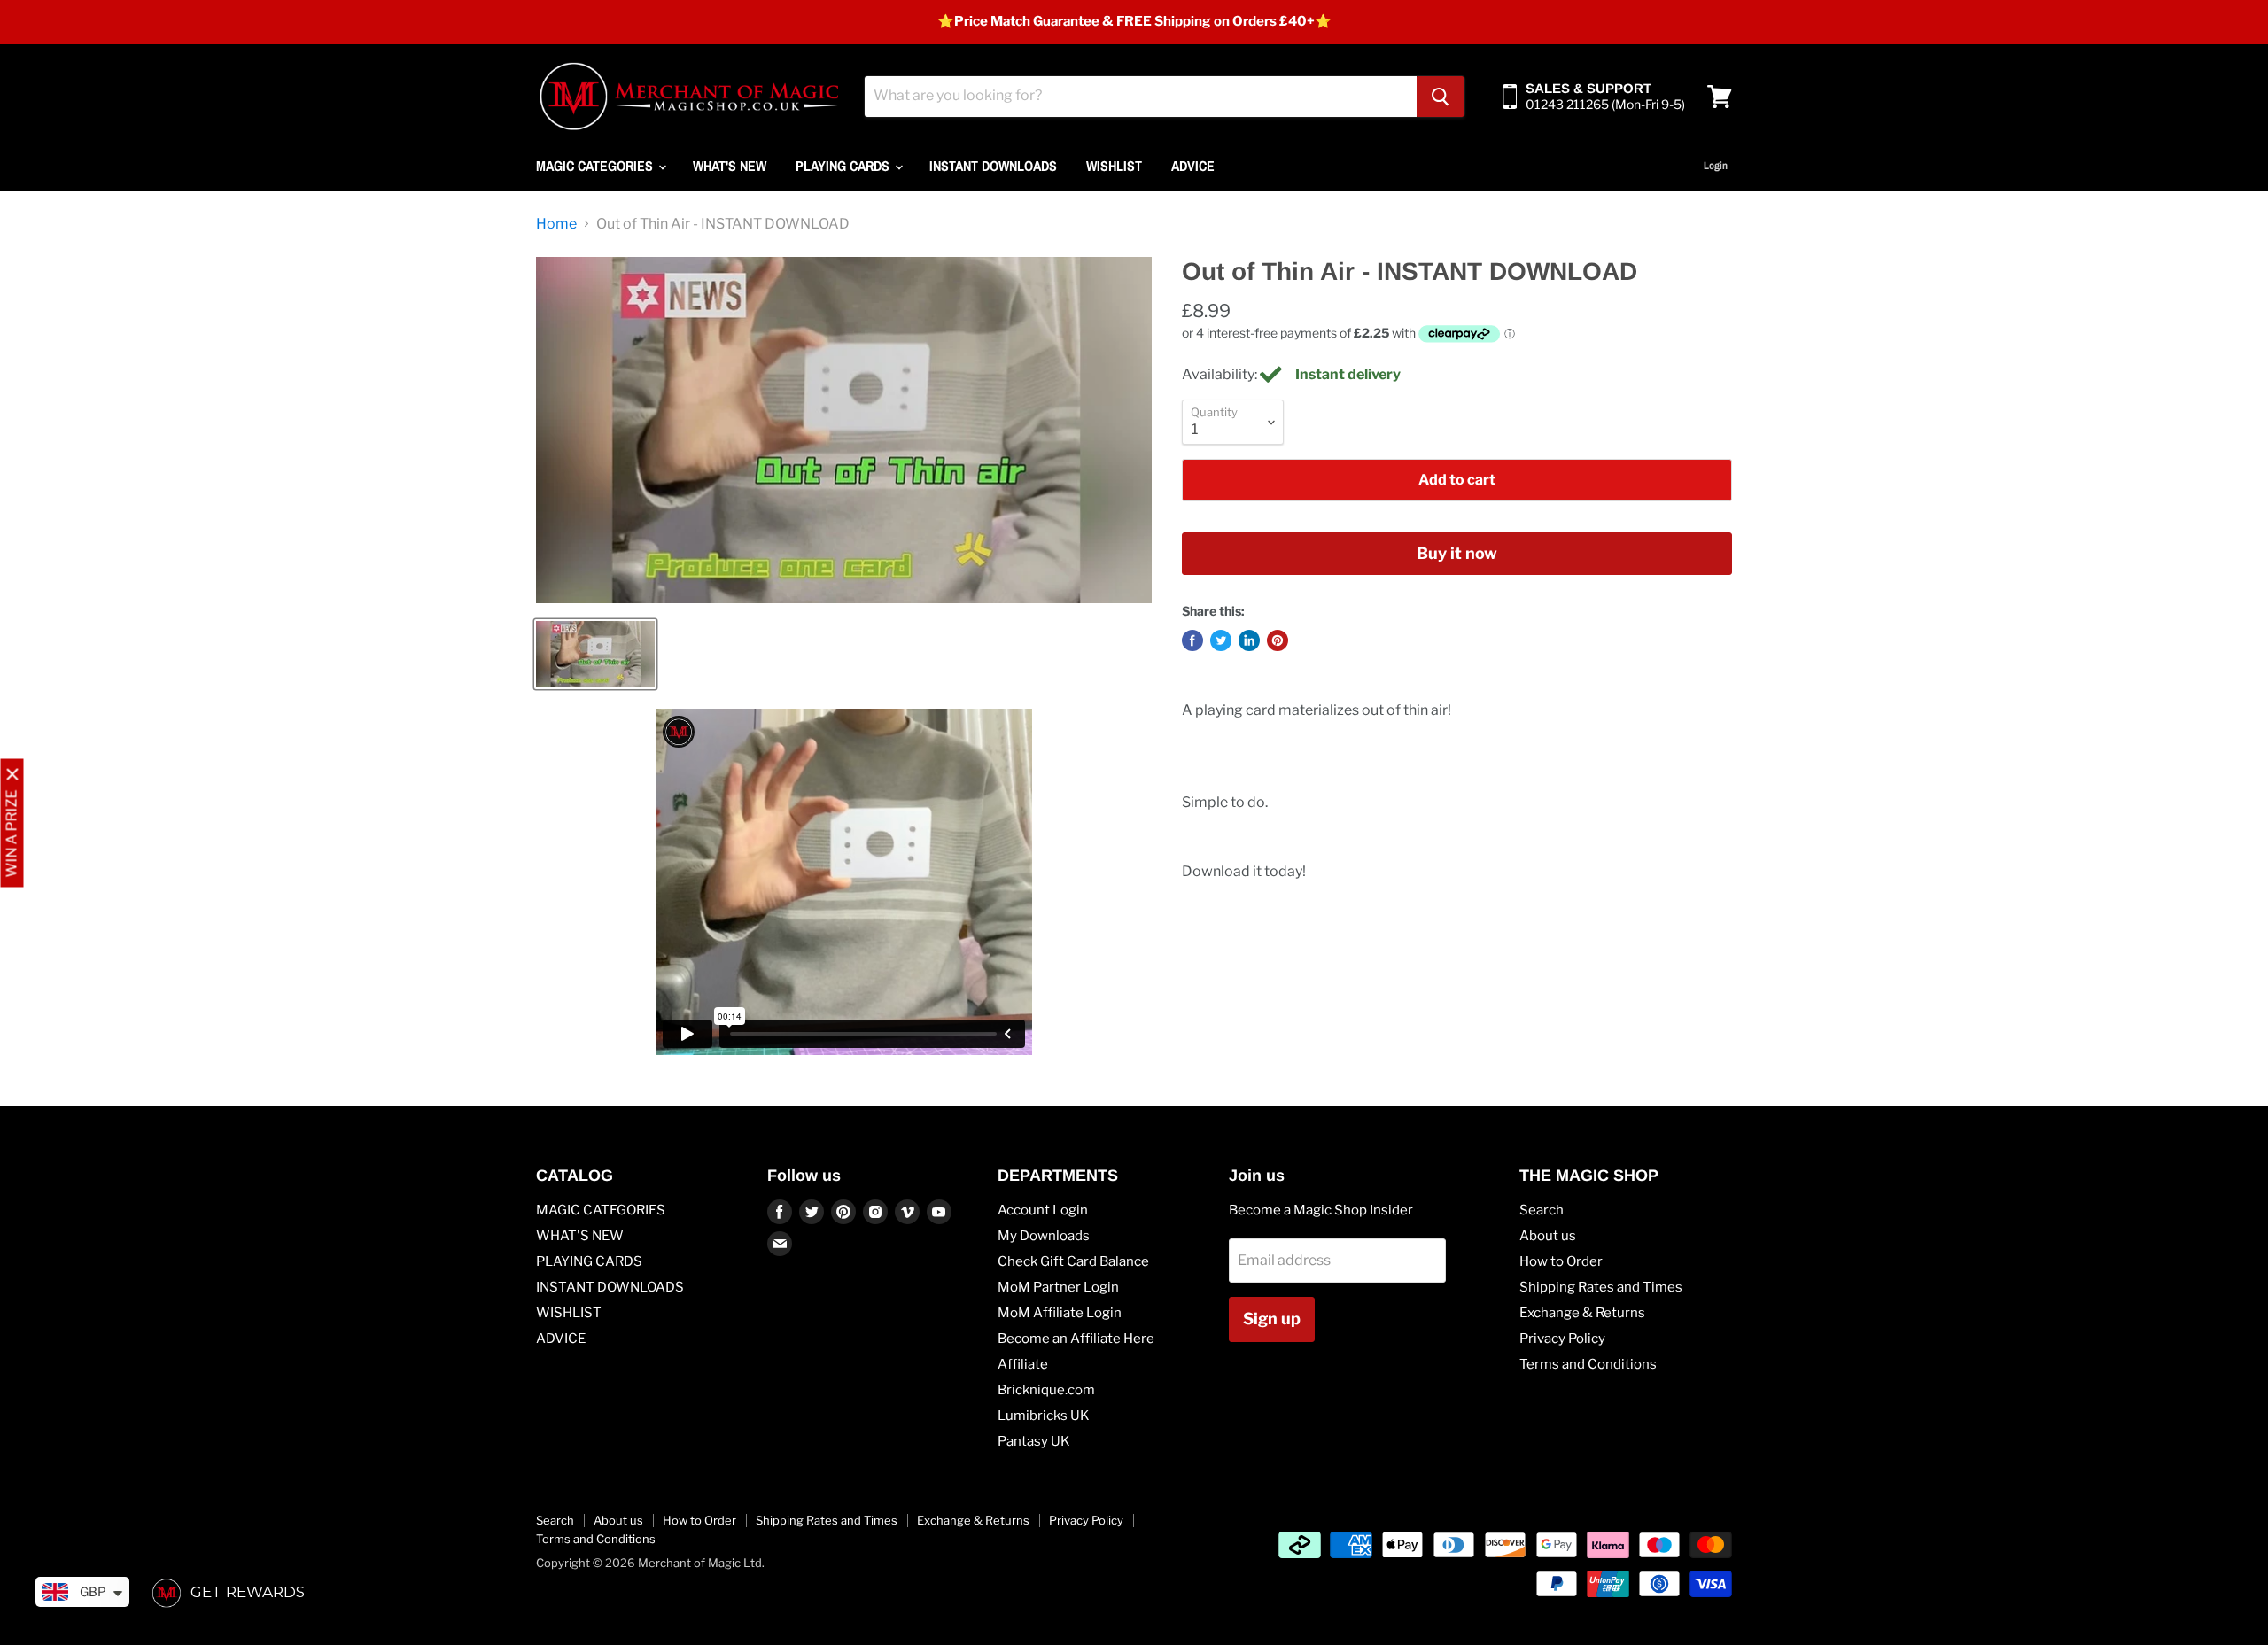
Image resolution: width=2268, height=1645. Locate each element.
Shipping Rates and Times (1601, 1287)
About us (1548, 1236)
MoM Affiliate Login (1060, 1313)
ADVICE (1193, 166)
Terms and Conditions (1588, 1364)
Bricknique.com (1046, 1390)
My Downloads (1044, 1236)
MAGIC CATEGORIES (596, 166)
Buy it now (1457, 553)
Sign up (1272, 1319)
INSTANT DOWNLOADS (993, 166)
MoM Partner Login (1058, 1287)
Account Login (1043, 1210)
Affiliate (1023, 1364)
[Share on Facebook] (1192, 640)
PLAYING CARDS (844, 166)
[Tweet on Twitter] (1221, 640)
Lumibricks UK (1044, 1416)
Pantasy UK (1034, 1441)
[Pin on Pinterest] (1278, 640)
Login (1716, 166)
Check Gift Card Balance (1073, 1261)
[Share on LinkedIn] (1249, 640)
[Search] (1441, 97)
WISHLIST (1114, 166)
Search (1542, 1210)
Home (556, 224)
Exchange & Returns (1582, 1313)
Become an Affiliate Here (1076, 1339)
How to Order (1561, 1261)
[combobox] (1141, 97)
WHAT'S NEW (730, 166)
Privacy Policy (1562, 1339)
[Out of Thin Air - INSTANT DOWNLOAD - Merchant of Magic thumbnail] (595, 654)
